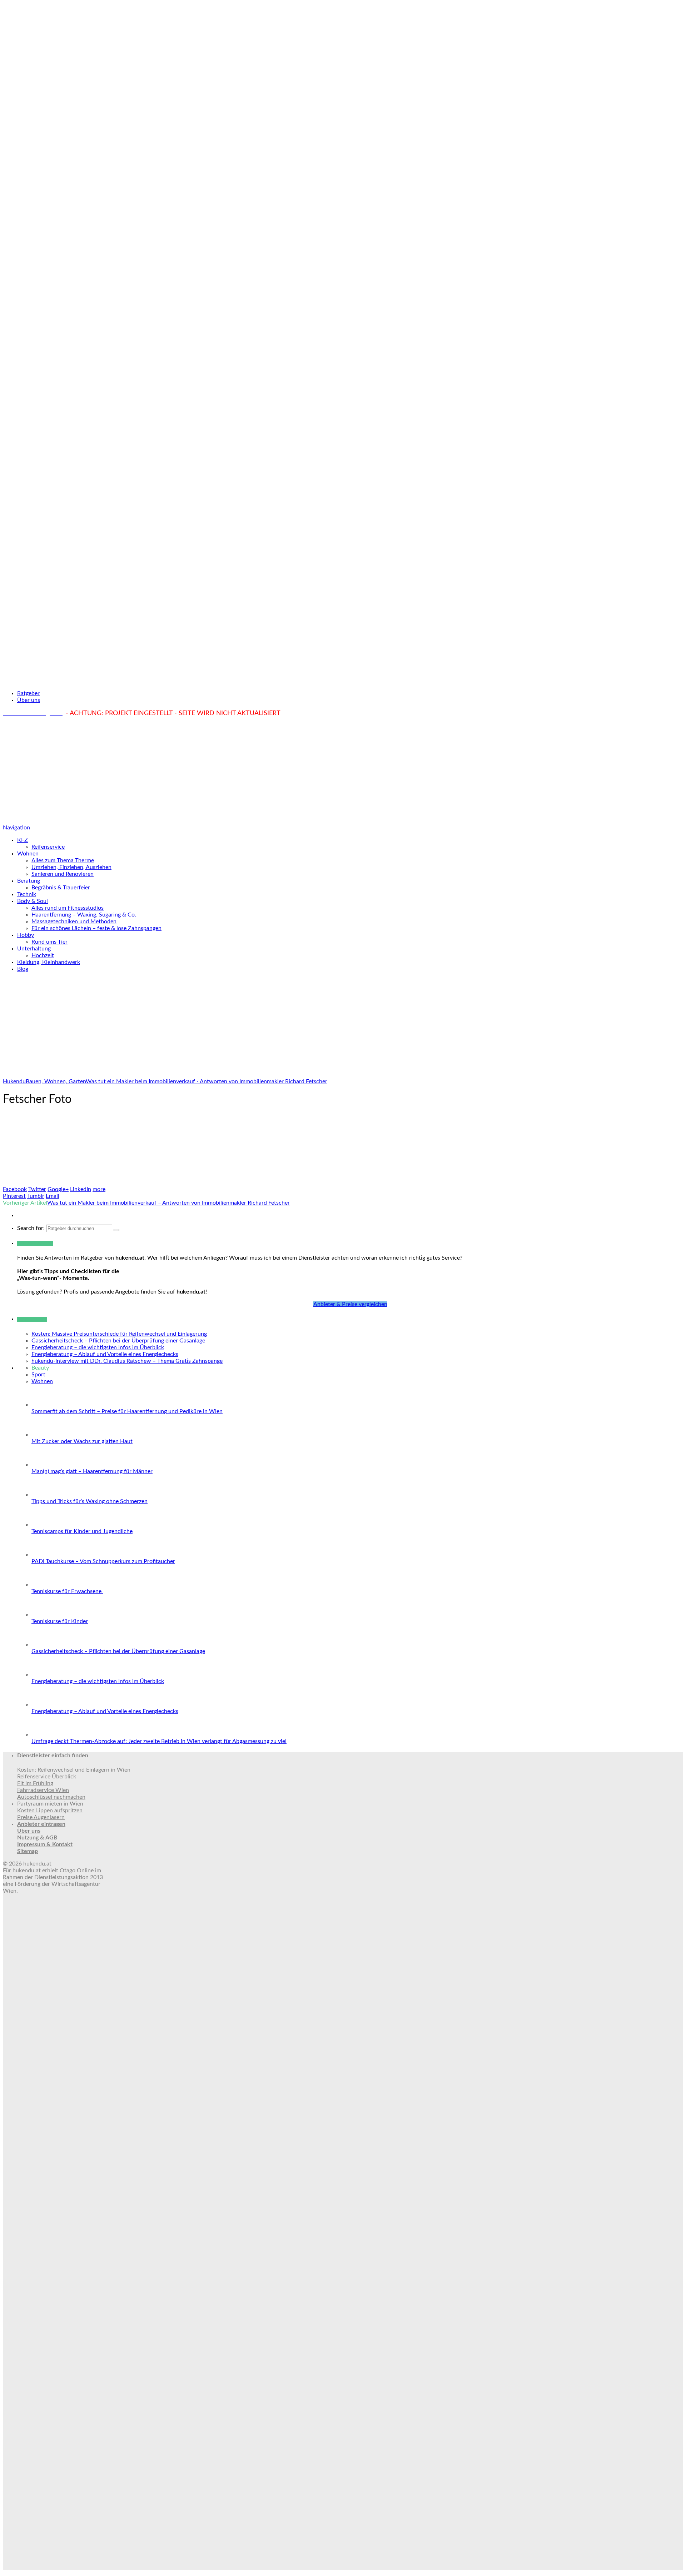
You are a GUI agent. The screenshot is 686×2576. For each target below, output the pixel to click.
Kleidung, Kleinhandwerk (49, 962)
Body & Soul (33, 901)
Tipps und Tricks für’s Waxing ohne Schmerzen (90, 1501)
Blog (23, 969)
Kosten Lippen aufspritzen (50, 1811)
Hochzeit (43, 955)
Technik (27, 894)
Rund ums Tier (49, 942)
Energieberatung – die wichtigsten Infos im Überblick (98, 1347)
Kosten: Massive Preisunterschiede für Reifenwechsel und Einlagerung (119, 1334)
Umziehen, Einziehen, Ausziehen (71, 867)
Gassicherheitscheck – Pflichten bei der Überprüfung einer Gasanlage (118, 1341)
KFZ (23, 840)
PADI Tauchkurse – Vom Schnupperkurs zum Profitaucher (103, 1561)
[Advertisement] (343, 771)
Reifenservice (48, 847)
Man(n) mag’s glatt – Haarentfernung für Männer (92, 1471)
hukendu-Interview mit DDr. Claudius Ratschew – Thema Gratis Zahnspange (127, 1361)
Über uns (29, 700)
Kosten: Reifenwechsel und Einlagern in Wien (74, 1770)
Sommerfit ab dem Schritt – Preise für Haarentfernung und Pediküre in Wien (127, 1411)
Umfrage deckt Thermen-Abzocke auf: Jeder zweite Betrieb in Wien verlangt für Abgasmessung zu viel (159, 1741)
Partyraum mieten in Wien (50, 1804)
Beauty (40, 1368)
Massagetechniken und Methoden (74, 922)
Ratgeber (28, 693)
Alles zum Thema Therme (63, 860)
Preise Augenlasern (41, 1817)
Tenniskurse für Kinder (60, 1621)
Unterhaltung (34, 949)
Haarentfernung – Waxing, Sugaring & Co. (84, 915)
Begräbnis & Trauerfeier (61, 888)
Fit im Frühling (35, 1783)
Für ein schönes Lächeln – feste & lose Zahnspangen (96, 928)
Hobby (26, 935)
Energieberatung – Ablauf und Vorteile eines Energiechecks (105, 1354)
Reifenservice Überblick (47, 1777)
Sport (38, 1375)
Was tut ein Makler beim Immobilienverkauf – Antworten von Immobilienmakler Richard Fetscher (168, 1203)
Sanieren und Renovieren (63, 874)
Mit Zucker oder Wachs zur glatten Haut (82, 1441)
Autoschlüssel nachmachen (51, 1797)
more (99, 1189)
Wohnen (28, 854)
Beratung (29, 881)
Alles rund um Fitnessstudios (68, 908)
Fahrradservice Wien (43, 1790)
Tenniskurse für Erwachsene (67, 1591)
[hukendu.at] (343, 681)
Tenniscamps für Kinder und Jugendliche (82, 1531)
